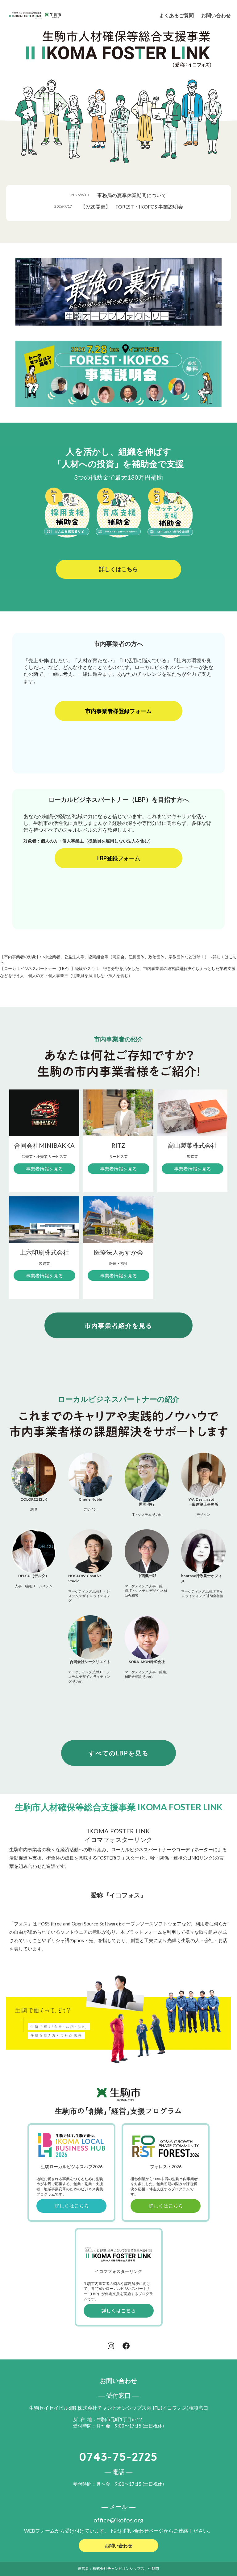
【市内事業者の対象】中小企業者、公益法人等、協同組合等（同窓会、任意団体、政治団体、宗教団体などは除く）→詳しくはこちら (118, 959)
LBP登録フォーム (119, 858)
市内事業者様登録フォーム (118, 711)
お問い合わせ (216, 15)
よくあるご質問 (177, 15)
